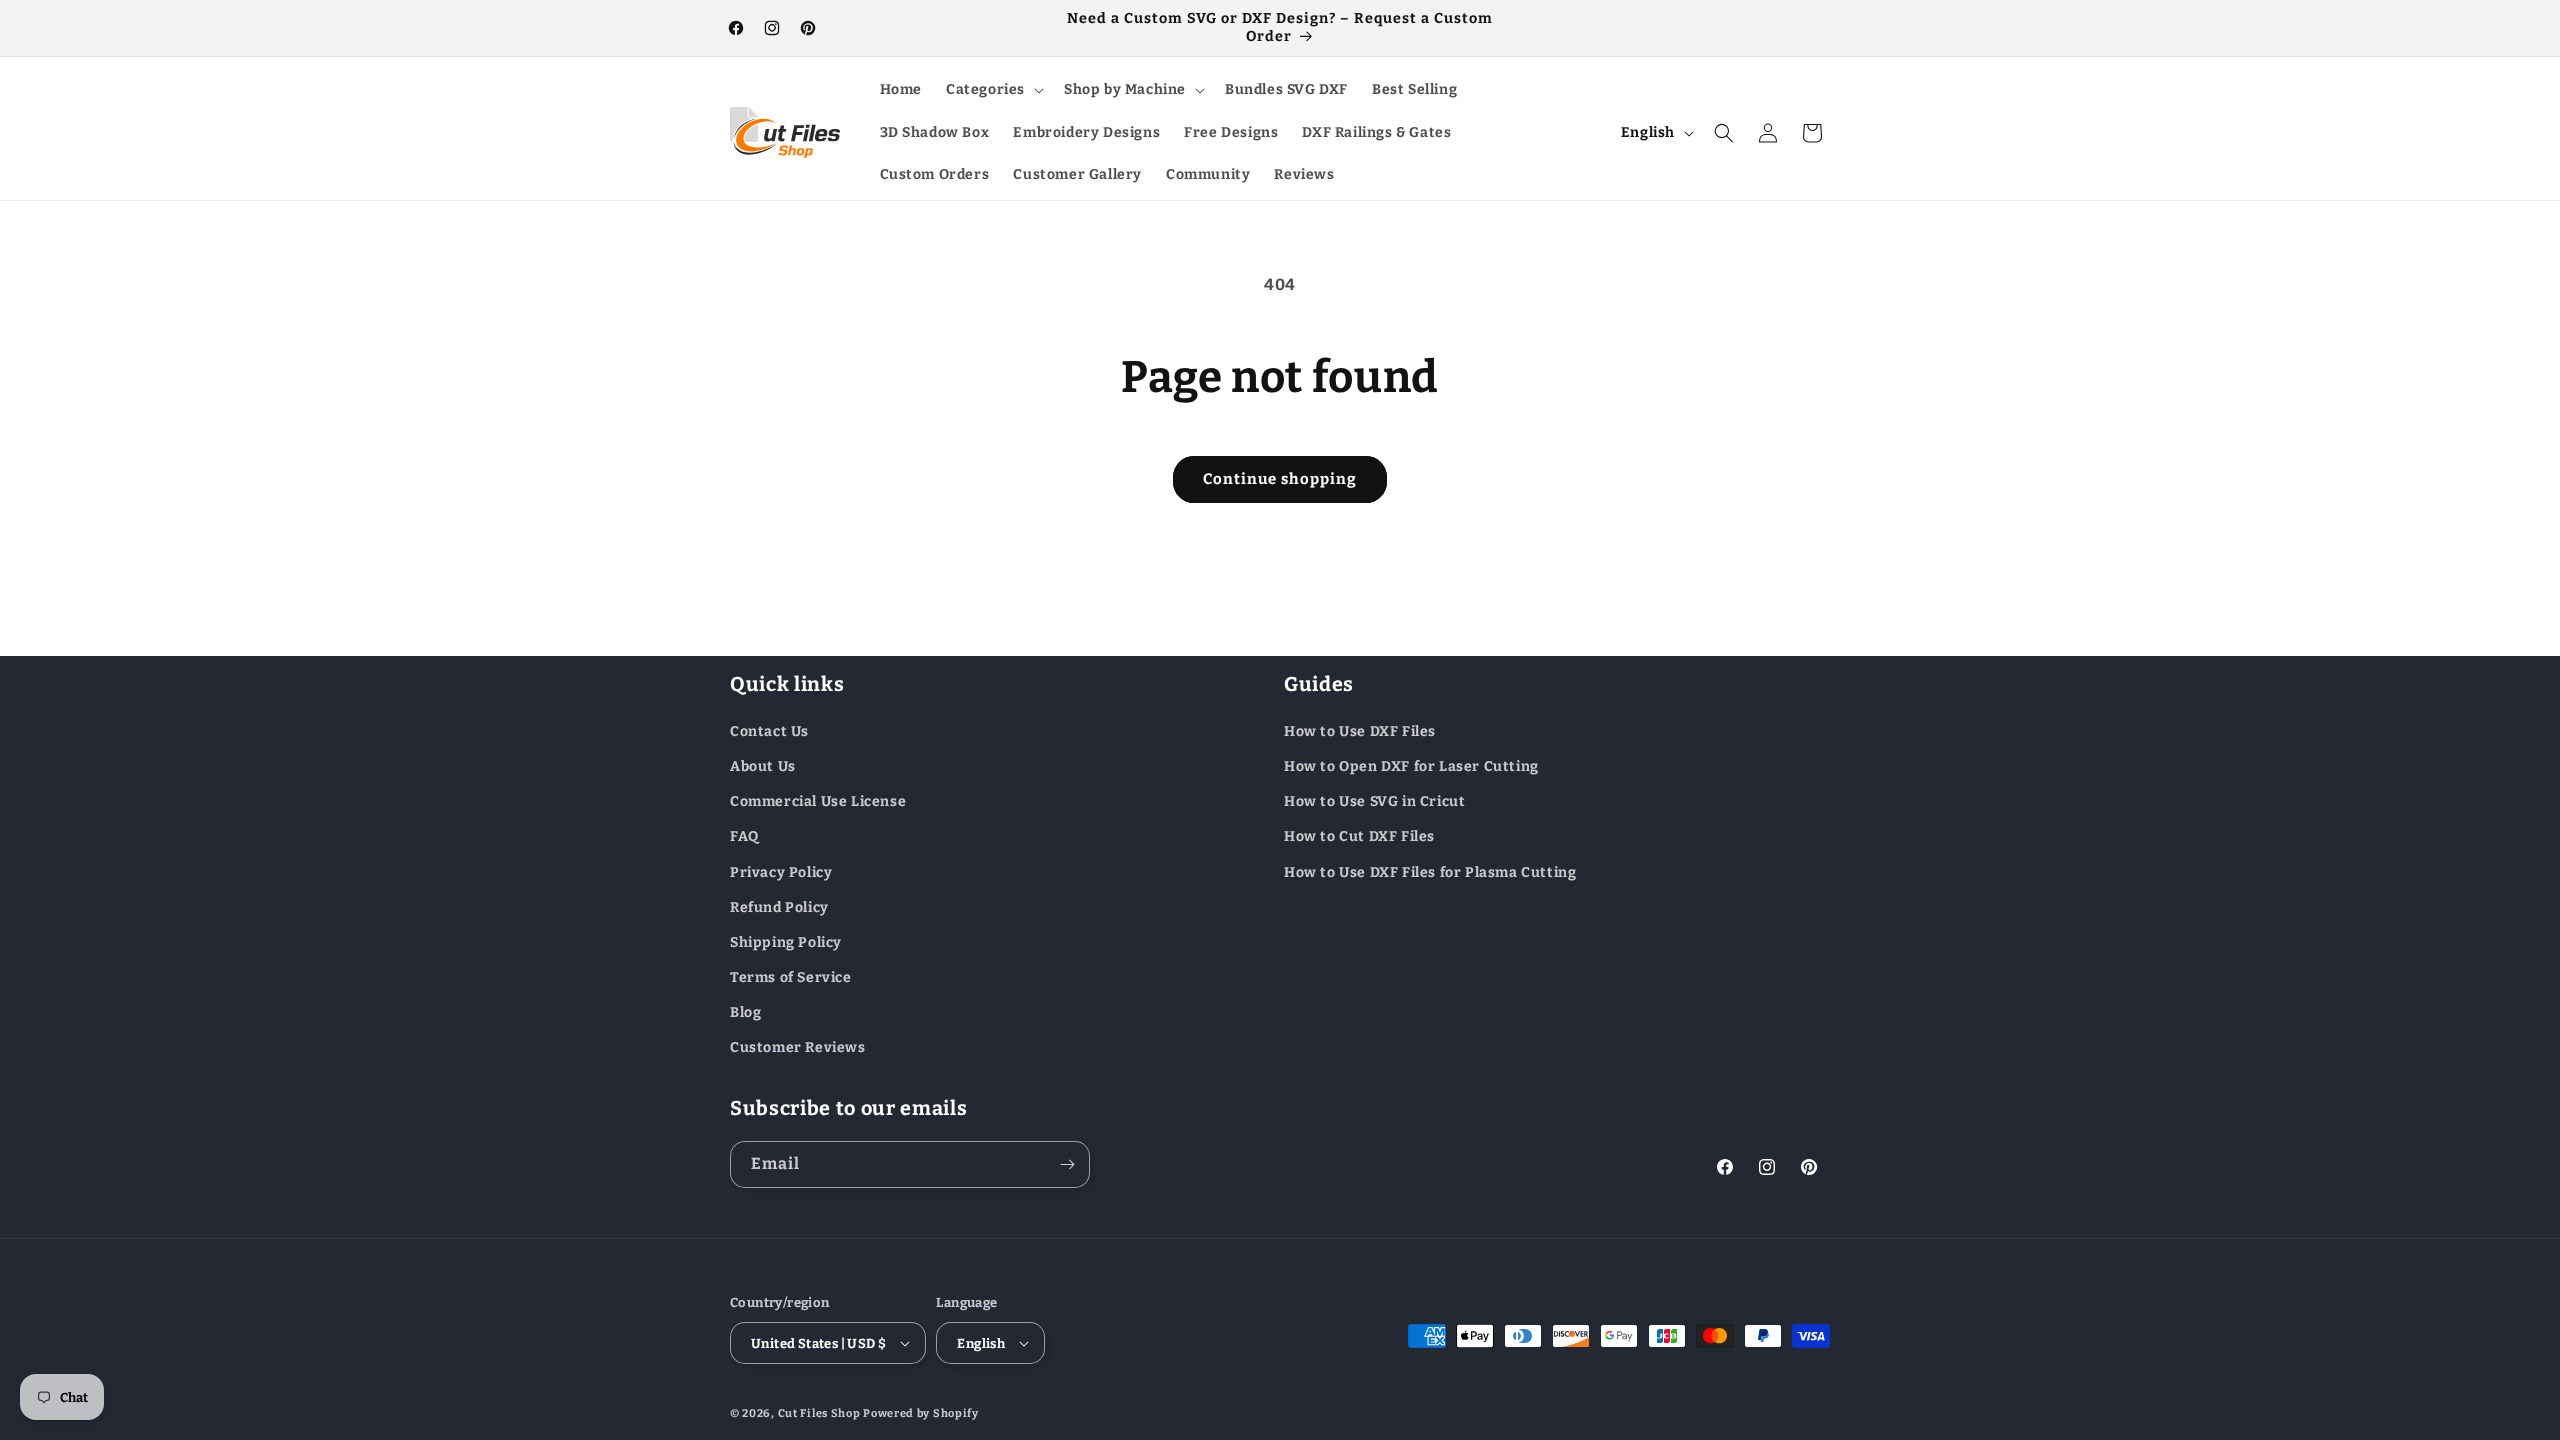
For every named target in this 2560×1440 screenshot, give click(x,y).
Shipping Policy (786, 942)
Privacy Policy (781, 872)
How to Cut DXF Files (1359, 836)
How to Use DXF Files (1360, 731)
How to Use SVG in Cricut (1374, 801)
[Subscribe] (1067, 1164)
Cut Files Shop (819, 1413)
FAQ (744, 836)
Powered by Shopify (921, 1413)
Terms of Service (791, 977)
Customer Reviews (798, 1047)
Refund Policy (779, 907)
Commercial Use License (818, 801)
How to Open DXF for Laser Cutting (1411, 766)
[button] (993, 90)
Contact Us (769, 731)
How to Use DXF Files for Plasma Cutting (1430, 872)
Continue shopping (1280, 479)
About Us (763, 766)
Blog (745, 1012)
